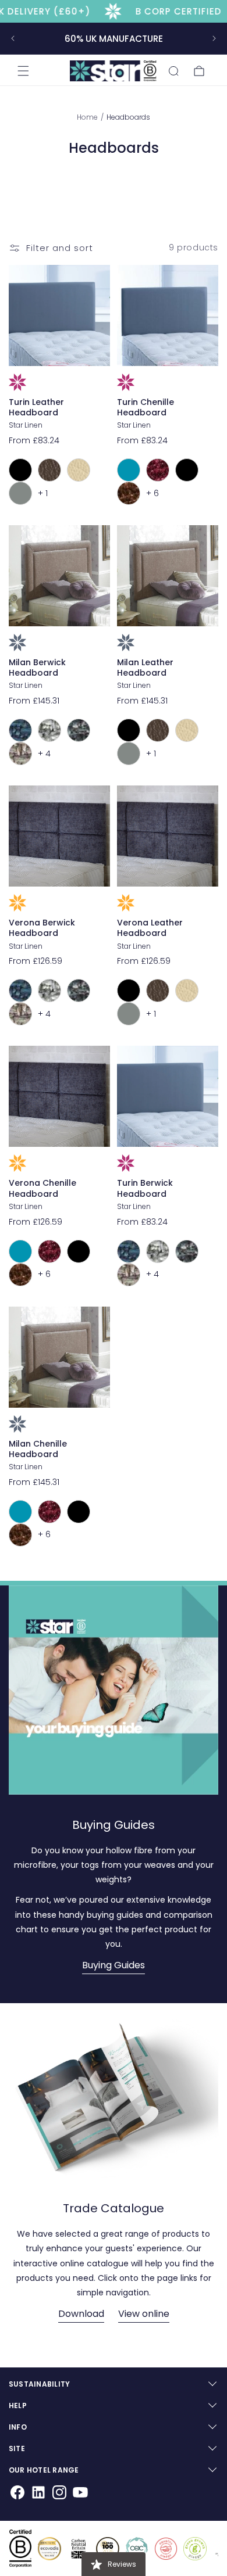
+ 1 (43, 493)
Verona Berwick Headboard (42, 928)
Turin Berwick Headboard (145, 1188)
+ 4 (44, 754)
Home (88, 117)
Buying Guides (114, 1965)
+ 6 (152, 493)
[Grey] (20, 493)
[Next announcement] (214, 38)
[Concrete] (79, 730)
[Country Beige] (20, 754)
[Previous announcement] (13, 38)
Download (81, 2314)
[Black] (20, 470)
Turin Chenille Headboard (146, 407)
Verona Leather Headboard (150, 928)
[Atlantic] (20, 730)
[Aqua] (129, 470)
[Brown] (49, 470)
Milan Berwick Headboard (37, 668)
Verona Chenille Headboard (42, 1188)
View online (144, 2314)
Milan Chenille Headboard (38, 1449)
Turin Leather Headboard (36, 407)
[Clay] (49, 730)
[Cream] (79, 470)
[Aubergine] (158, 470)
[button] (23, 71)
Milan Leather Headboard (145, 668)
